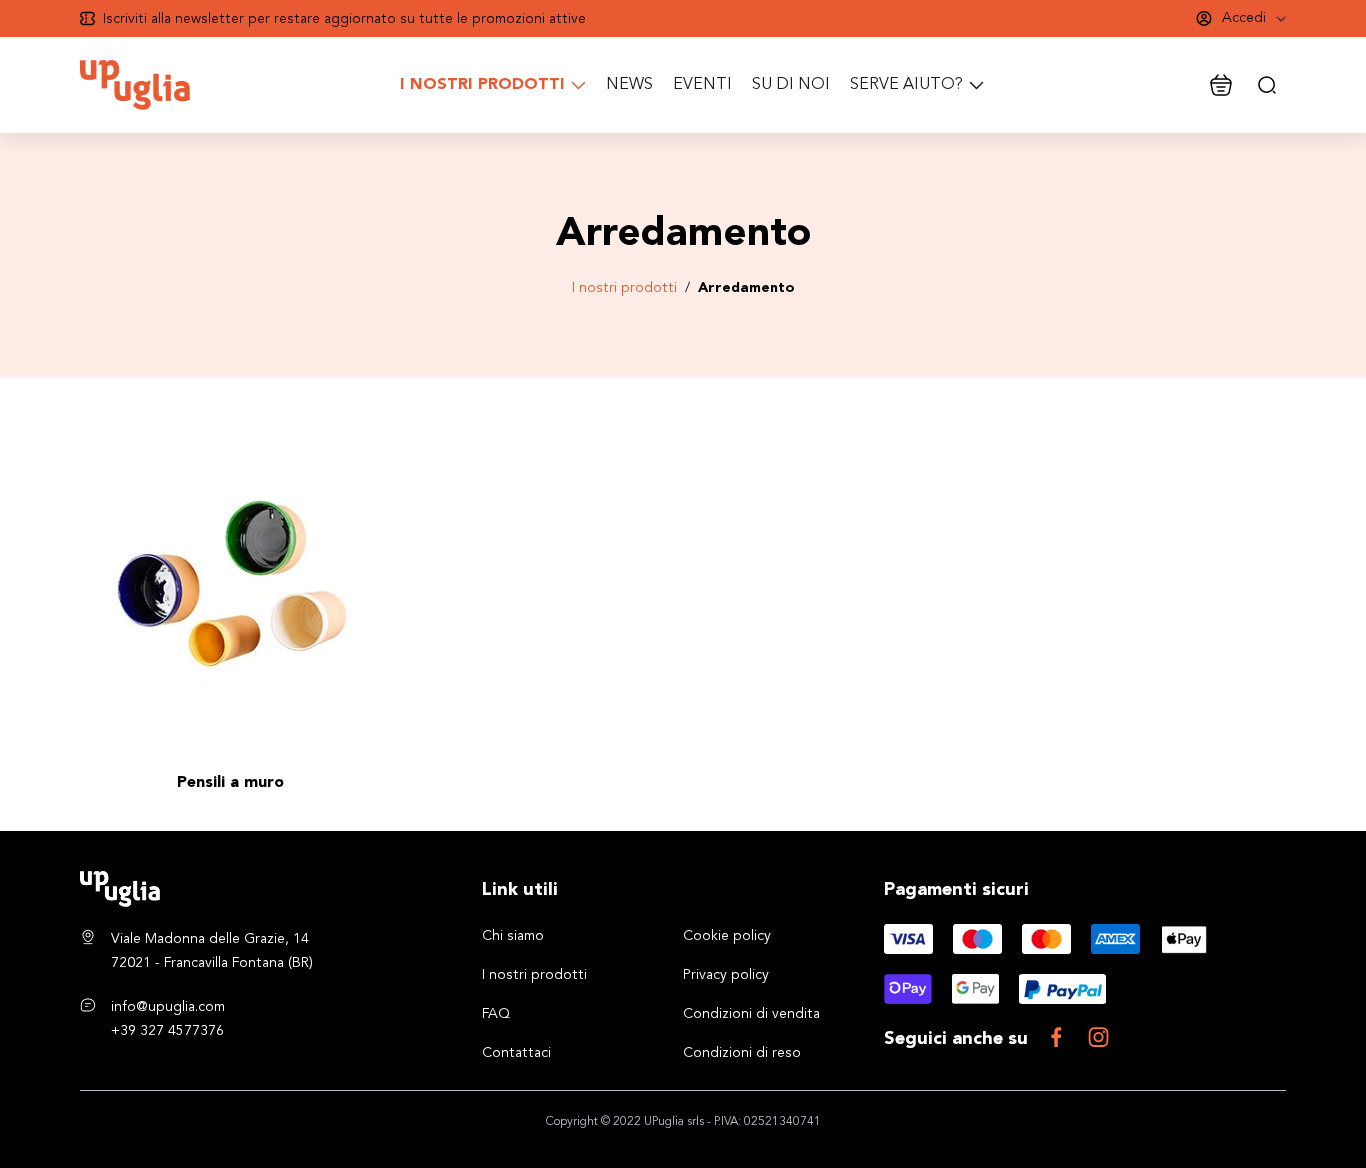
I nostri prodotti (624, 288)
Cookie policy (727, 936)
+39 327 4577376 (167, 1031)
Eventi (702, 85)
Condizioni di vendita (751, 1014)
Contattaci (516, 1053)
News (629, 85)
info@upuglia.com (168, 1007)
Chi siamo (513, 936)
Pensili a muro (230, 783)
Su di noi (791, 85)
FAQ (496, 1014)
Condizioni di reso (742, 1053)
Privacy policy (726, 975)
